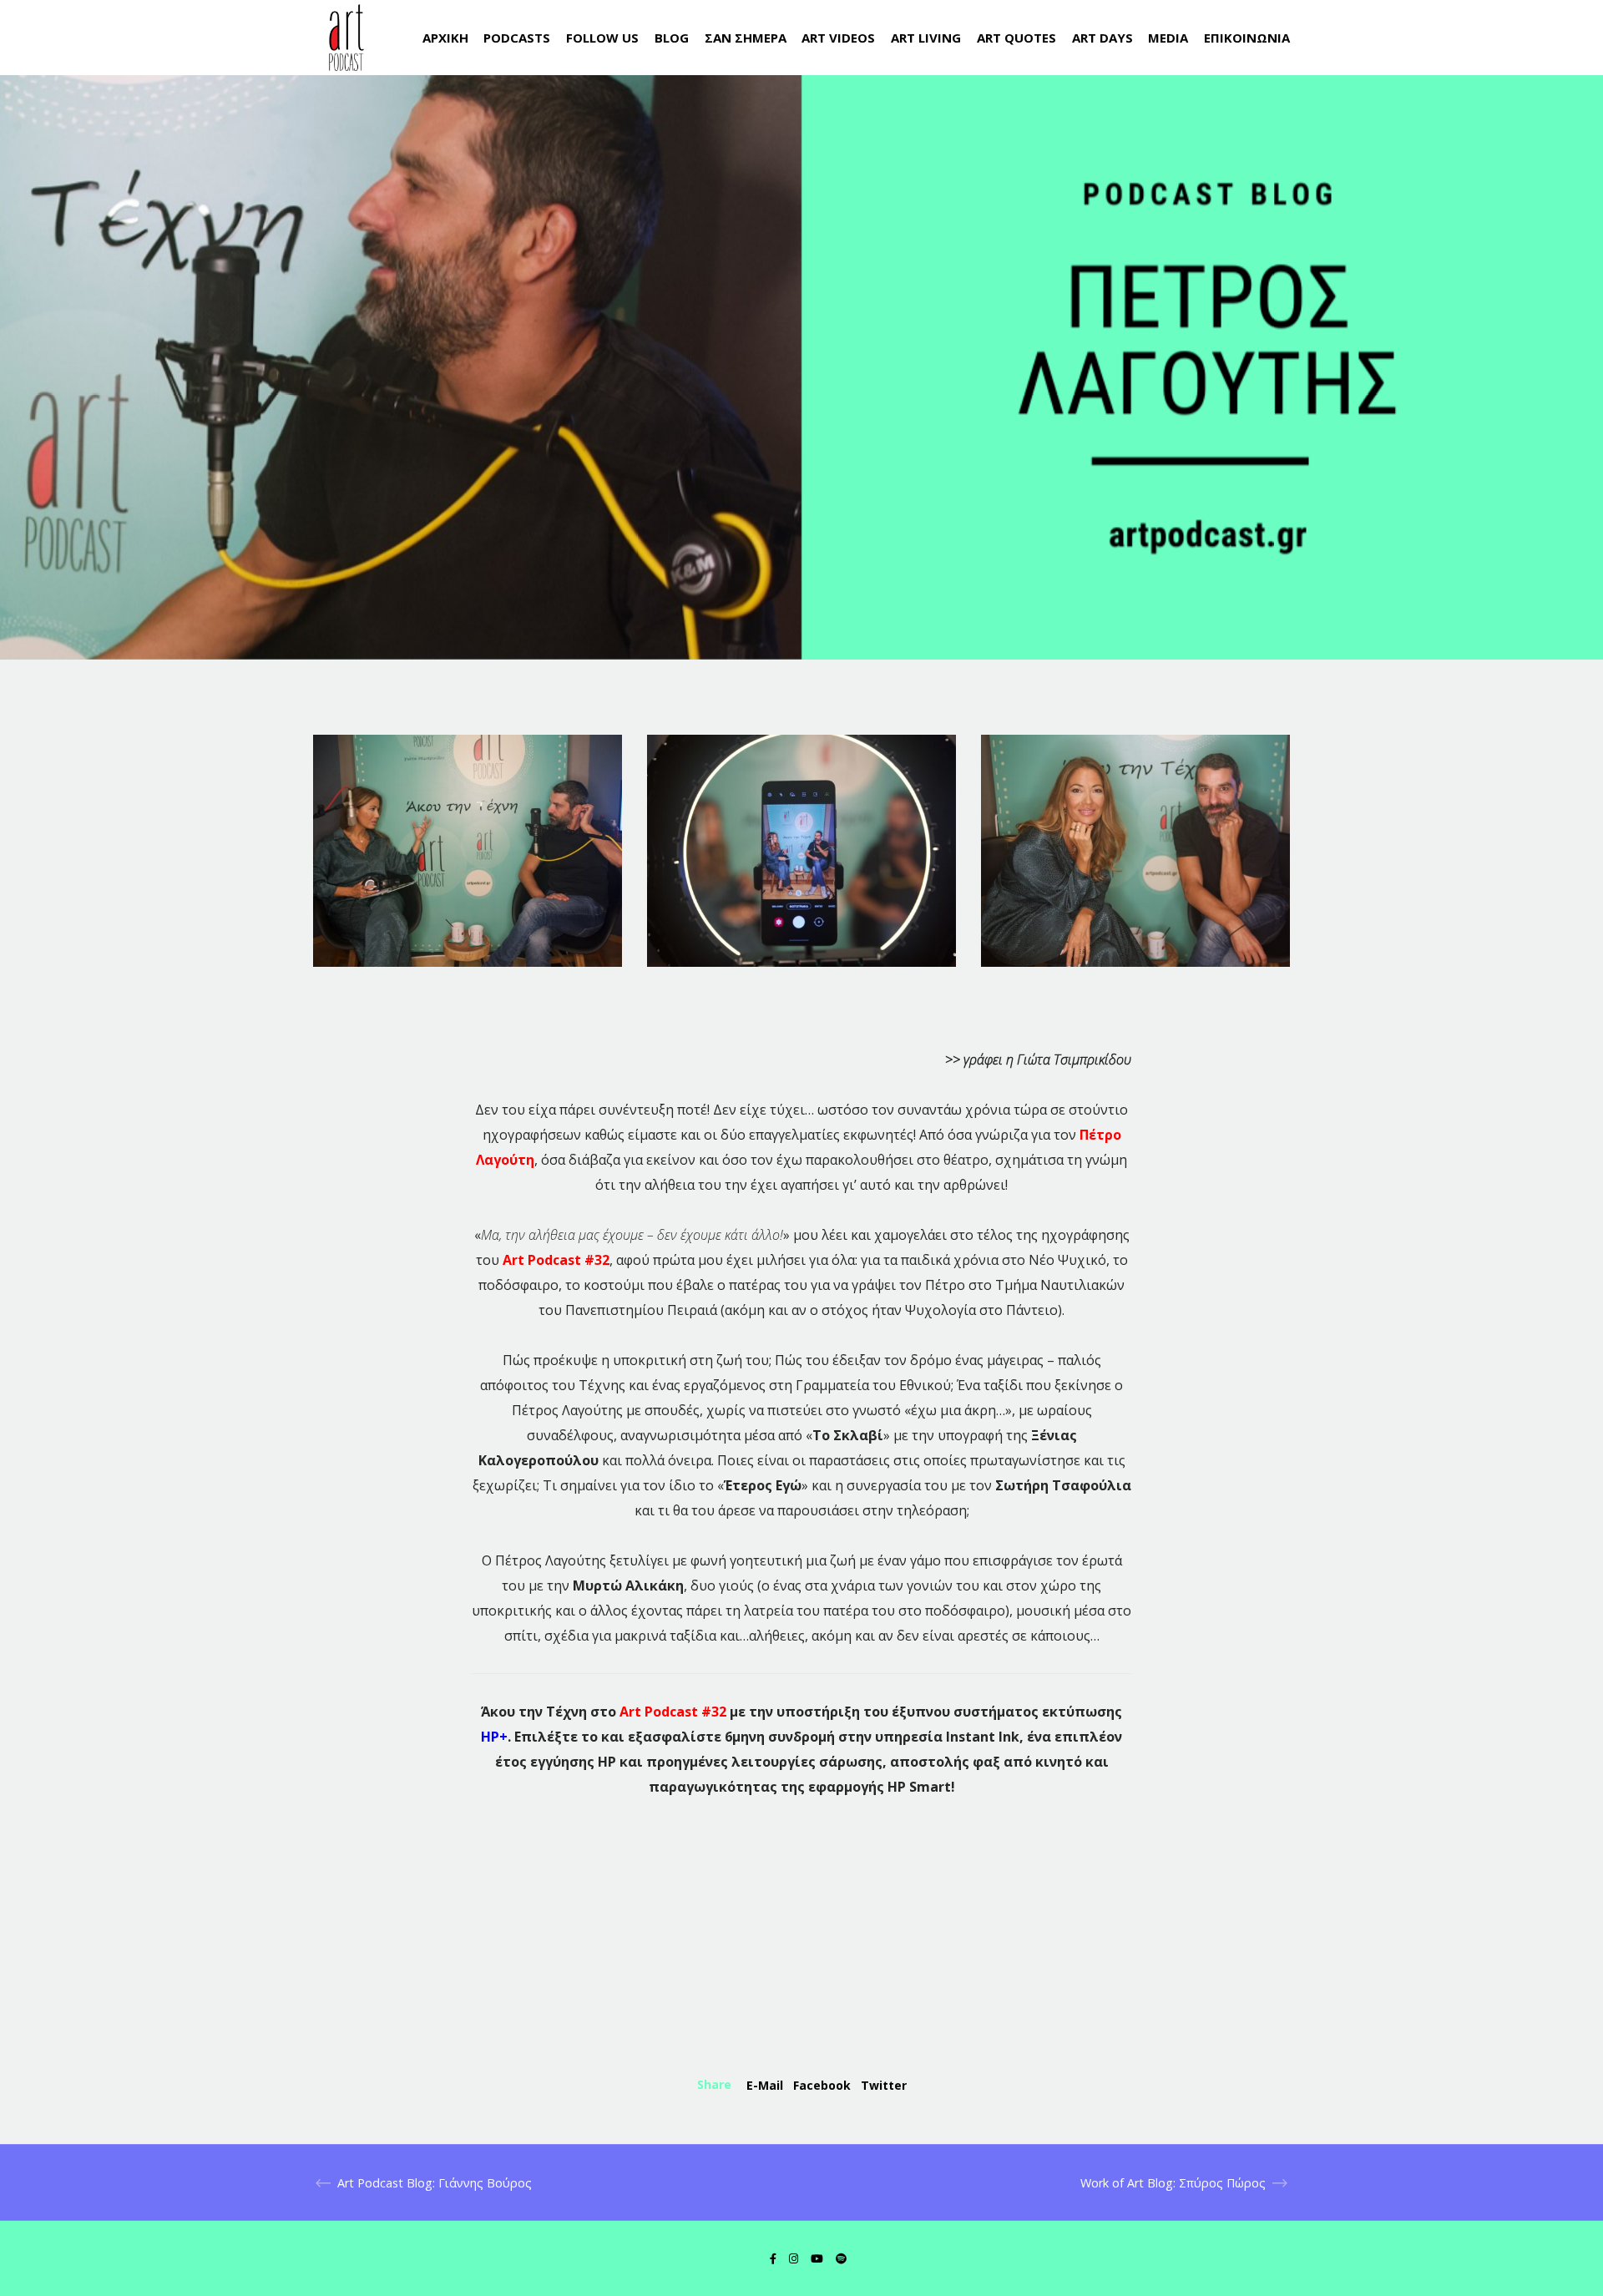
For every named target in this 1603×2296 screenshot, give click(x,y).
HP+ (494, 1737)
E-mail (765, 2085)
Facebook (822, 2085)
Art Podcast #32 (556, 1260)
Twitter (884, 2085)
